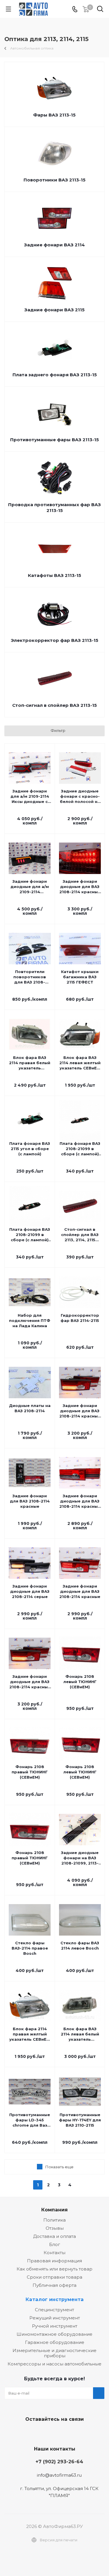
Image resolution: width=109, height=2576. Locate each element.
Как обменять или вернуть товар (54, 2269)
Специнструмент (54, 2310)
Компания (54, 2210)
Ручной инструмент (55, 2326)
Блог (55, 2244)
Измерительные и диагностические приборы (54, 2353)
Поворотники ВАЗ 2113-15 (54, 180)
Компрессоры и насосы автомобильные (54, 2364)
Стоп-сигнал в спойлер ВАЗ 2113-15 (54, 705)
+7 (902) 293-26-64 (59, 2462)
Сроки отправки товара (54, 2277)
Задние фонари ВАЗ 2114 (54, 245)
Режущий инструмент (55, 2318)
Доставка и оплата (54, 2236)
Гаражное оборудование (55, 2342)
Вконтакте (39, 2433)
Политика (54, 2220)
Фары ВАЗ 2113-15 (54, 115)
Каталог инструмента (55, 2299)
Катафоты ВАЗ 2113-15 (54, 575)
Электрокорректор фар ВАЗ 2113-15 (54, 640)
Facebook (53, 2433)
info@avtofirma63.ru (59, 2475)
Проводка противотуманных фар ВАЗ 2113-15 (54, 507)
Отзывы (55, 2228)
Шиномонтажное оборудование (54, 2334)
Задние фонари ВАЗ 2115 (54, 310)
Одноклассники (68, 2433)
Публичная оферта (54, 2285)
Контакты (54, 2253)
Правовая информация (54, 2261)
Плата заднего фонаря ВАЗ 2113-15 (55, 375)
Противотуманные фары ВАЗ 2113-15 (54, 440)
